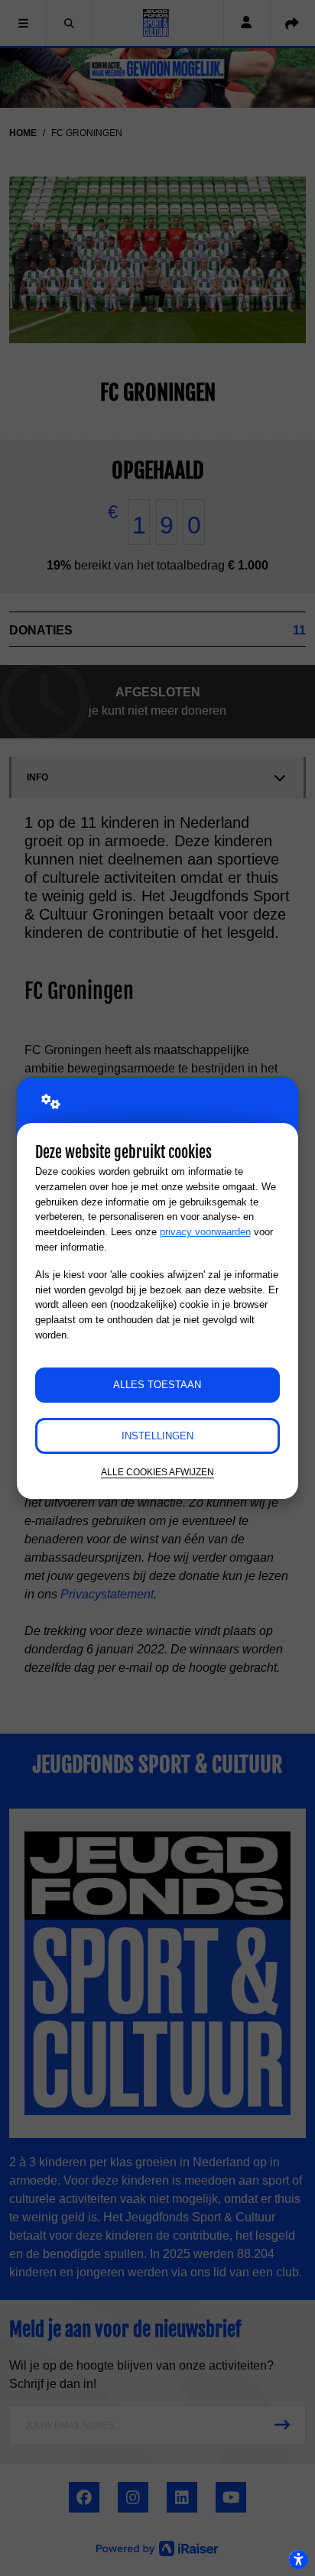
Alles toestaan (157, 1385)
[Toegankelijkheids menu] (298, 2559)
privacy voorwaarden (205, 1232)
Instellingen (157, 1436)
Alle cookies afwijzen (157, 1472)
